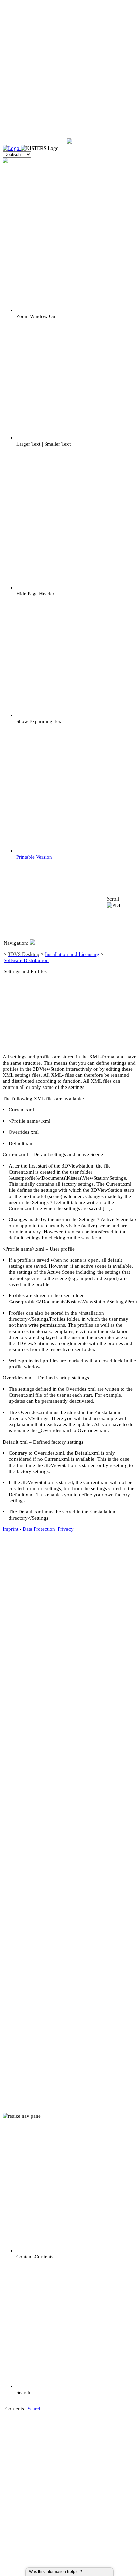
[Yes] (89, 2572)
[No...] (93, 2572)
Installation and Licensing (72, 954)
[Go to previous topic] (121, 940)
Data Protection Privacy (48, 1529)
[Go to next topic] (121, 1010)
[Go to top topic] (121, 975)
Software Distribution (26, 960)
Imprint (10, 1529)
